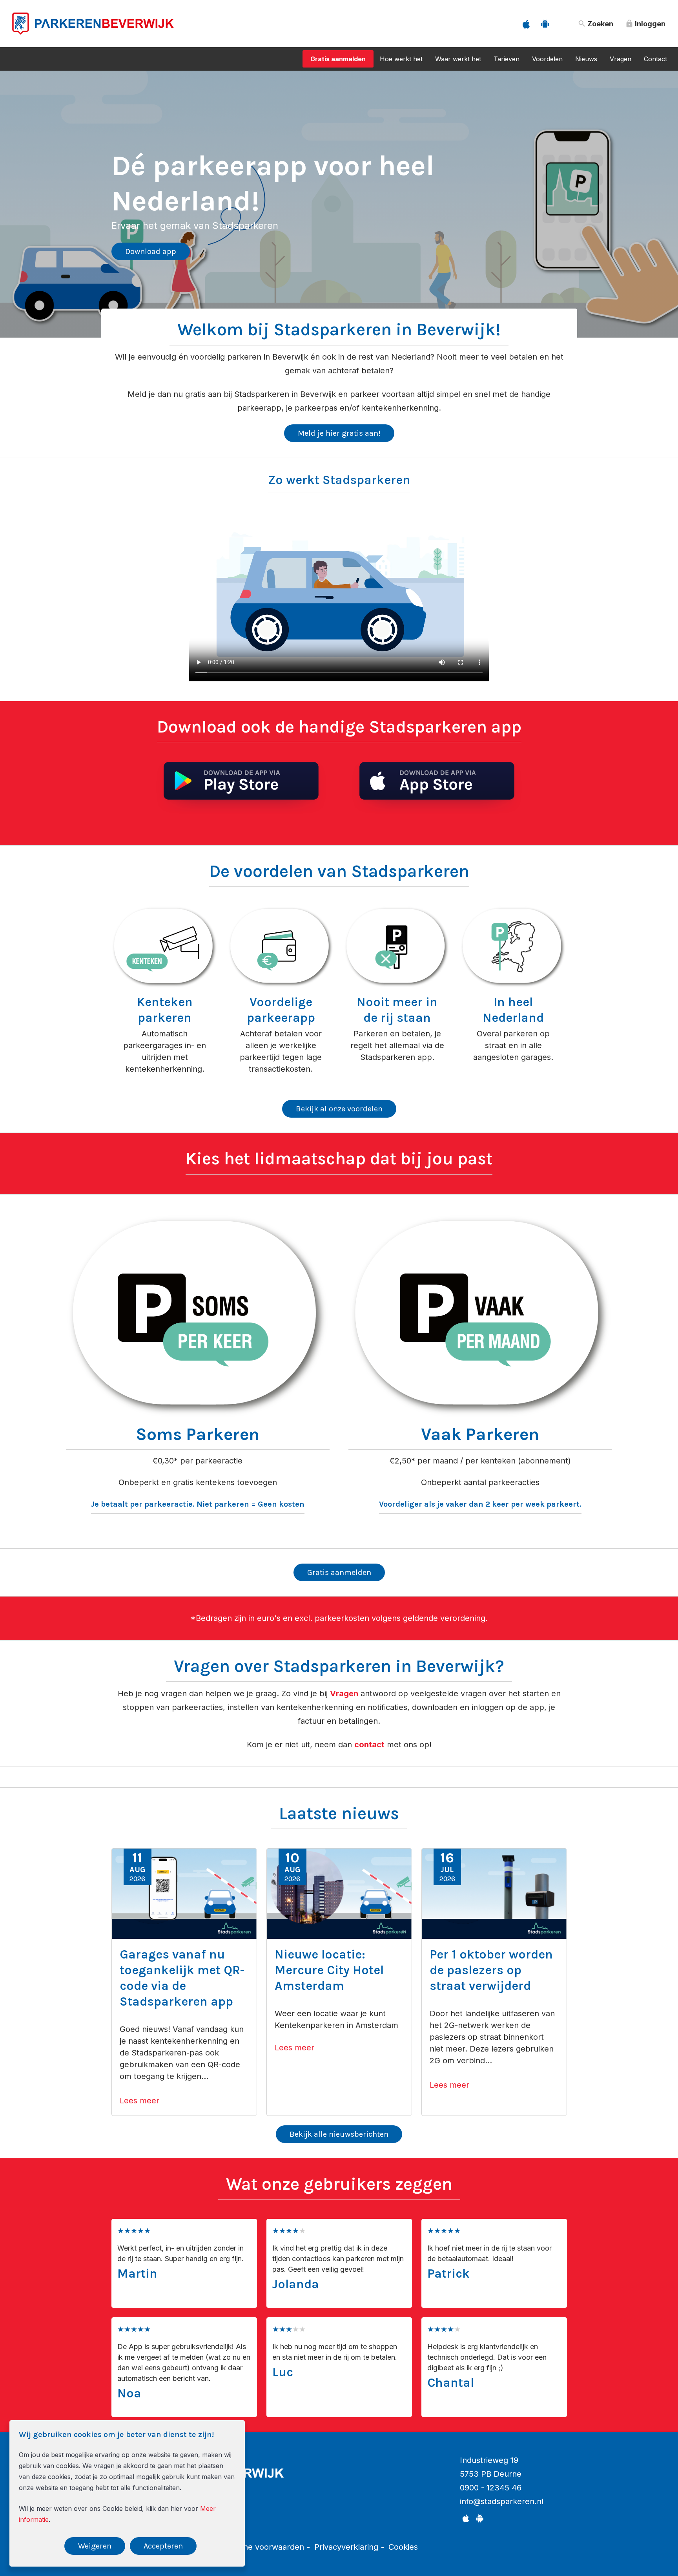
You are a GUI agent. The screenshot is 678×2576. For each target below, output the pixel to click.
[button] (10, 195)
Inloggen (645, 24)
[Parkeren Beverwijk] (93, 40)
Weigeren (95, 2546)
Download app (151, 234)
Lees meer (139, 2101)
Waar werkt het (458, 59)
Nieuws (586, 59)
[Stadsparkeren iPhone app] (526, 24)
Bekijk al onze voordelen (339, 1109)
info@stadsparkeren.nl (502, 2501)
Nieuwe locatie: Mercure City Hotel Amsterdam (329, 1970)
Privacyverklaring (346, 2547)
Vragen (621, 59)
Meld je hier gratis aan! (339, 433)
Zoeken (595, 24)
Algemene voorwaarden (260, 2547)
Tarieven (507, 59)
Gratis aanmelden (338, 59)
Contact (655, 59)
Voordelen (547, 59)
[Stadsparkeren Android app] (545, 24)
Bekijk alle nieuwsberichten (339, 2134)
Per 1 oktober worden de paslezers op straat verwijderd (491, 1970)
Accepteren (163, 2546)
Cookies (403, 2547)
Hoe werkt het (401, 59)
